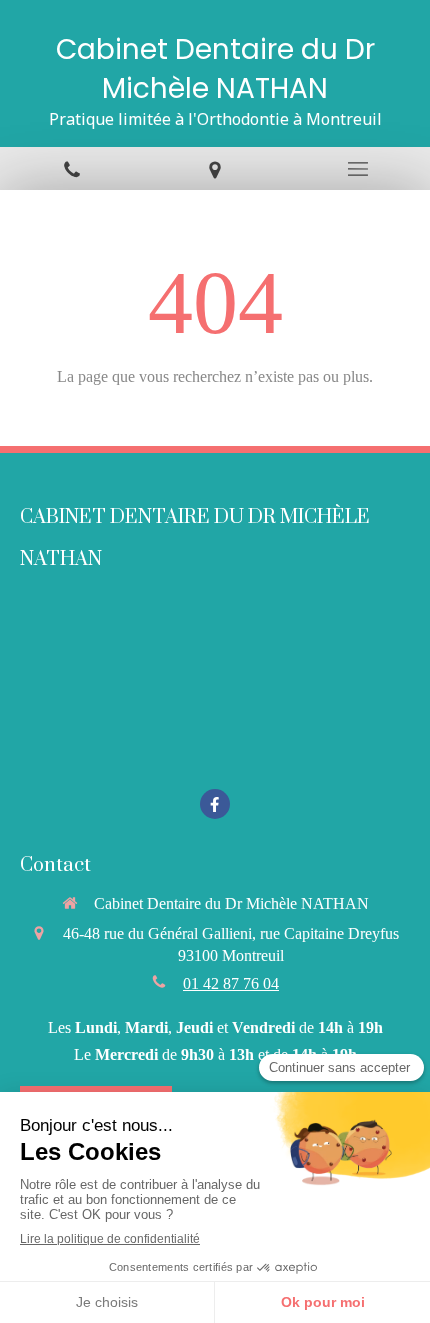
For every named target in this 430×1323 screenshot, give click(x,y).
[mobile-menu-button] (358, 169)
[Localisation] (214, 168)
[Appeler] (71, 168)
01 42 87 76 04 (231, 983)
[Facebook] (215, 804)
